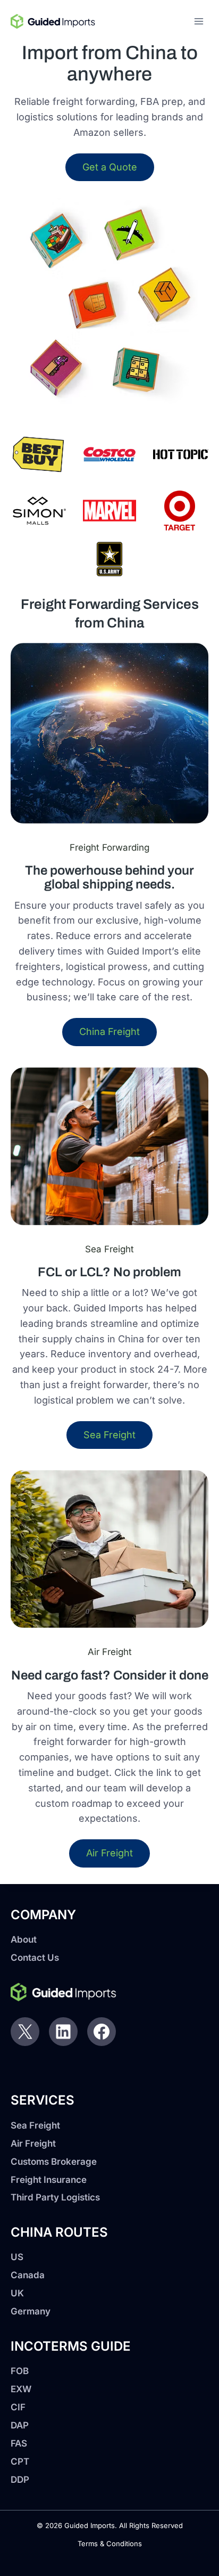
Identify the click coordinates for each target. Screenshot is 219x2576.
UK (17, 2293)
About (24, 1939)
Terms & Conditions (110, 2544)
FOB (20, 2371)
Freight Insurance (49, 2180)
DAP (20, 2425)
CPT (20, 2461)
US (17, 2257)
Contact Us (35, 1958)
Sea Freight (35, 2125)
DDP (20, 2480)
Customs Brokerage (54, 2162)
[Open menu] (199, 21)
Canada (28, 2275)
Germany (31, 2311)
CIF (18, 2407)
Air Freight (33, 2143)
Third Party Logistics (55, 2197)
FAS (19, 2443)
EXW (21, 2389)
